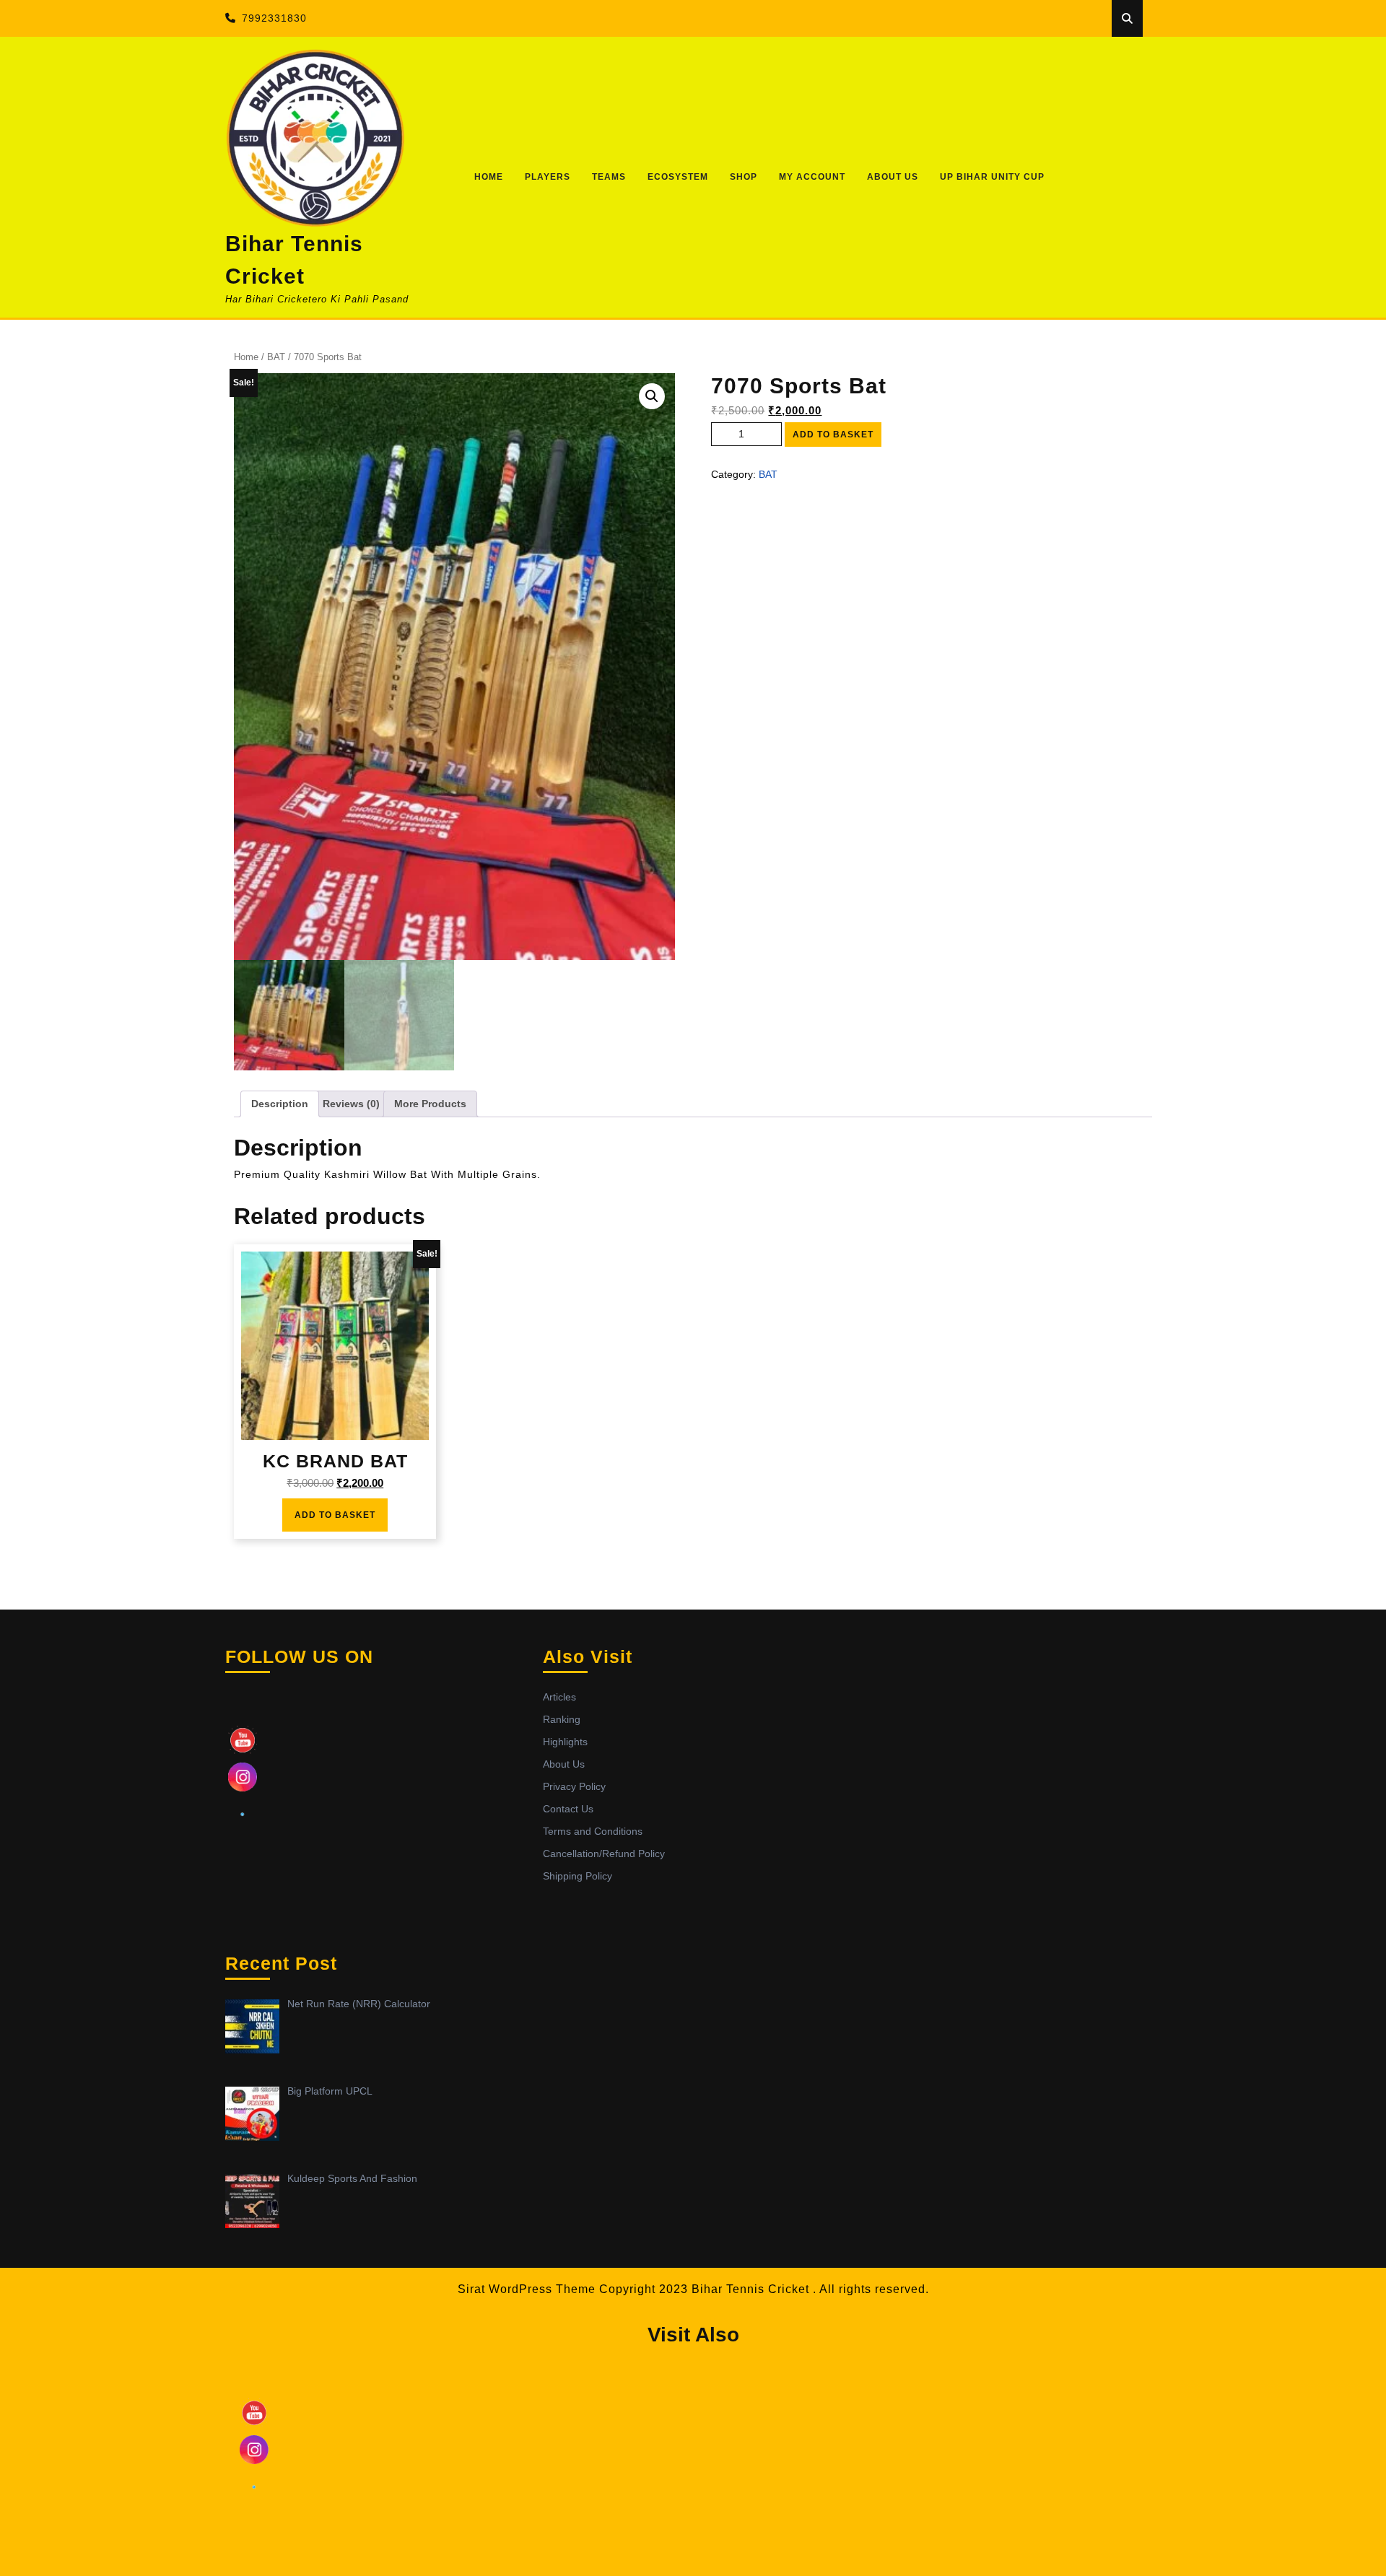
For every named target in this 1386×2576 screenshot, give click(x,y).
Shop (744, 177)
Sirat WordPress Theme (527, 2289)
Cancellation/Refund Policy (604, 1854)
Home (489, 177)
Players (548, 177)
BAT (276, 357)
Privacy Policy (574, 1786)
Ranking (562, 1719)
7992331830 (274, 18)
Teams (609, 177)
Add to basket (833, 435)
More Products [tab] (430, 1104)
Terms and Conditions (593, 1831)
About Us (893, 177)
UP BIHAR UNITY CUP (992, 177)
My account (812, 177)
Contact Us (568, 1809)
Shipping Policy (577, 1876)
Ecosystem (678, 177)
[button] (652, 396)
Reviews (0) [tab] (351, 1104)
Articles (559, 1697)
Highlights (565, 1742)
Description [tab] (280, 1104)
